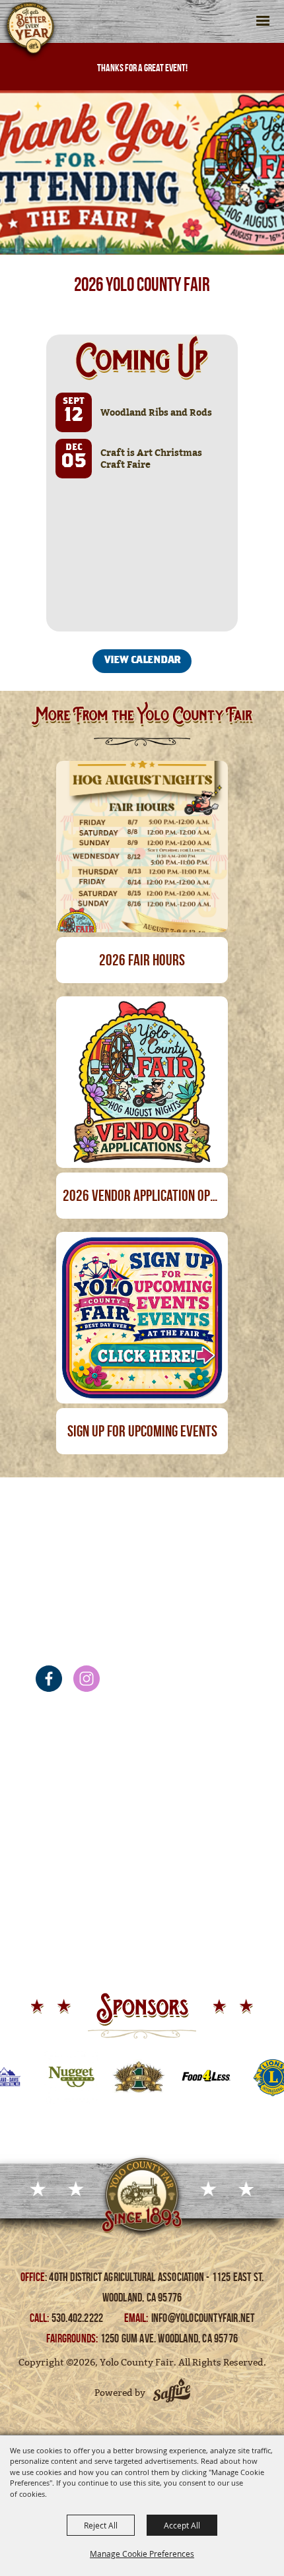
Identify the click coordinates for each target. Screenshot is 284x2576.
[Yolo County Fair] (30, 32)
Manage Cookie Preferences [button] (142, 2554)
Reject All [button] (101, 2525)
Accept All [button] (182, 2525)
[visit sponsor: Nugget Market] (38, 2079)
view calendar (143, 661)
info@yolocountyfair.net (203, 2318)
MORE (144, 908)
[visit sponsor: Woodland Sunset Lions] (240, 2079)
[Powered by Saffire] (172, 2393)
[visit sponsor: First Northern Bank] (106, 2079)
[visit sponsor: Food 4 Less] (173, 2079)
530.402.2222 (79, 2318)
